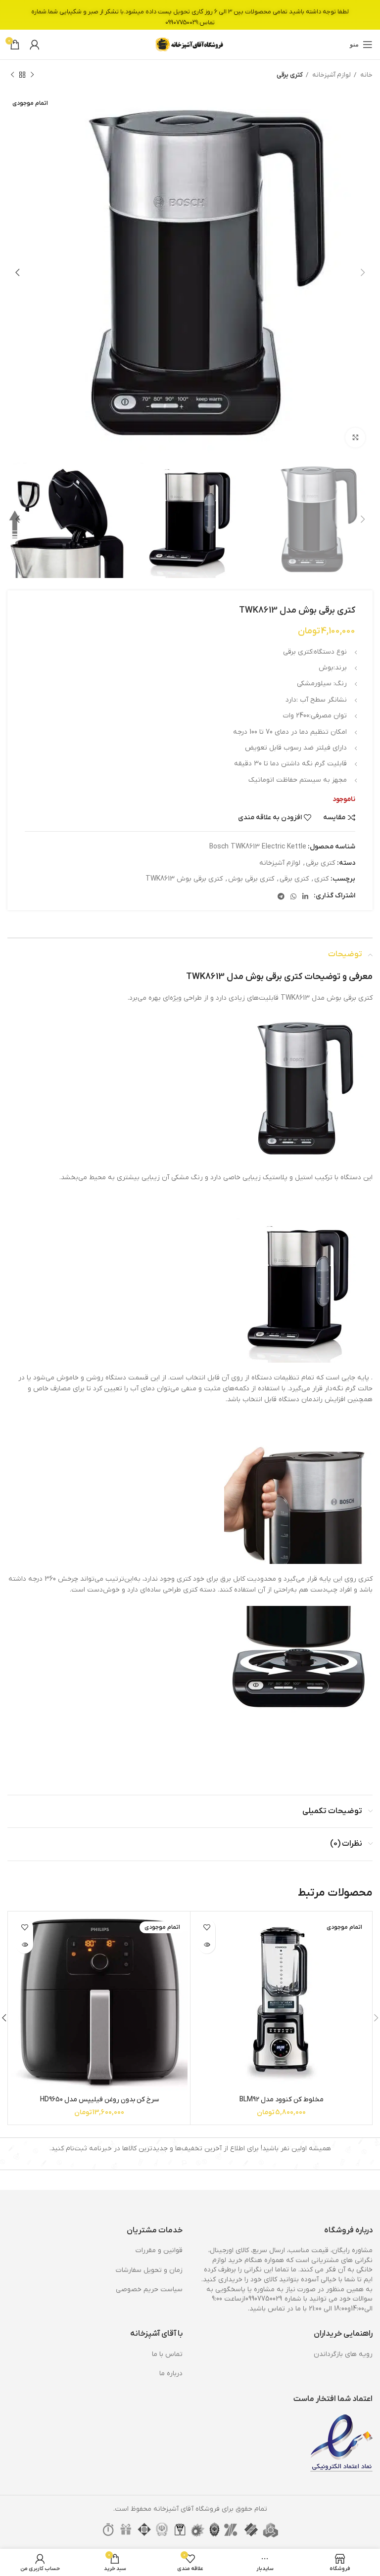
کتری (321, 879)
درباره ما (171, 2374)
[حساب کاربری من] (35, 44)
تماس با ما (167, 2354)
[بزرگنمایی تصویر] (355, 438)
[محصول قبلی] (32, 75)
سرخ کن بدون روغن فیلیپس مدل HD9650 (99, 2100)
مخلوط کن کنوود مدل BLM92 (282, 2100)
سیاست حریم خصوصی (149, 2289)
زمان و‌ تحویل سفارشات (149, 2270)
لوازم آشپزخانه (331, 75)
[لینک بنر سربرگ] (190, 15)
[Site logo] (190, 44)
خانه (366, 75)
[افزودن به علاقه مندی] (207, 1928)
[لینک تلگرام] (281, 896)
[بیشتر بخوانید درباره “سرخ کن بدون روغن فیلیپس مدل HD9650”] (24, 1945)
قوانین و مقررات (159, 2250)
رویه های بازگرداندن (343, 2354)
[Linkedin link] (305, 896)
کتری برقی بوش (251, 879)
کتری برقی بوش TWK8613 (184, 879)
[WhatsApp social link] (293, 896)
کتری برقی (290, 75)
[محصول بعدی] (12, 75)
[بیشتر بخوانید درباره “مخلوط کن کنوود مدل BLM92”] (207, 1945)
